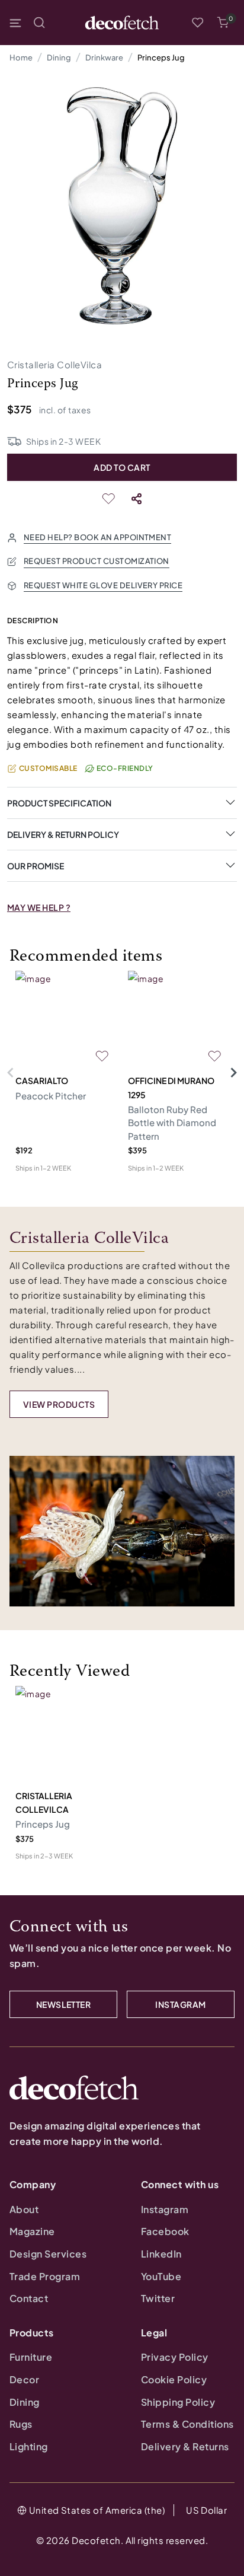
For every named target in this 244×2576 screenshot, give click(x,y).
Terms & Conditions (187, 2424)
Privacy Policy (175, 2357)
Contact (29, 2298)
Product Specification (59, 803)
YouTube (161, 2276)
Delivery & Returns (185, 2446)
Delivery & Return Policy (63, 834)
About (24, 2209)
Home (21, 58)
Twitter (158, 2298)
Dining (59, 58)
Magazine (32, 2231)
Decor (24, 2379)
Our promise (36, 866)
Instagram (165, 2209)
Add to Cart (122, 467)
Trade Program (45, 2276)
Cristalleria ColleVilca (54, 364)
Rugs (21, 2424)
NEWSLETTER (64, 2004)
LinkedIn (161, 2254)
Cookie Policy (174, 2379)
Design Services (48, 2254)
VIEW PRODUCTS (59, 1404)
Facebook (165, 2231)
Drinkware (104, 58)
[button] (223, 23)
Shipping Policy (178, 2402)
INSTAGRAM (180, 2004)
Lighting (29, 2446)
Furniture (31, 2357)
